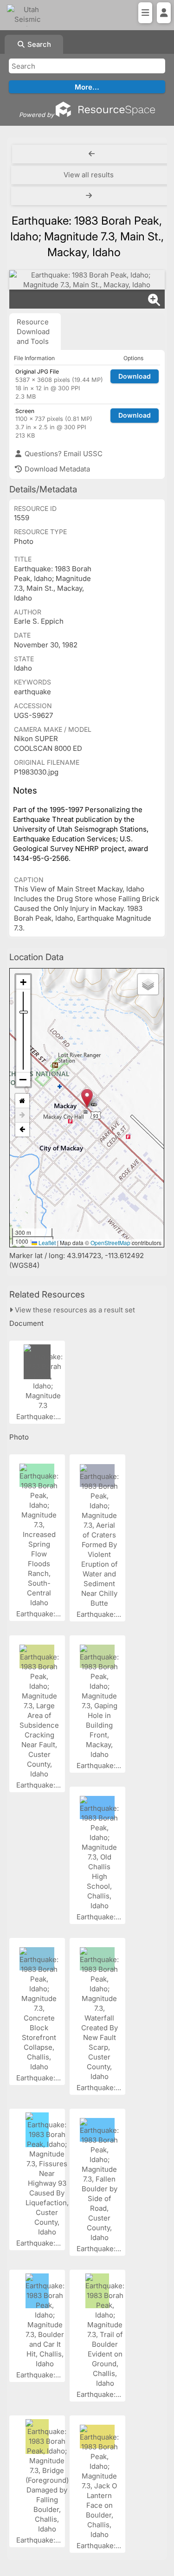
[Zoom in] (23, 982)
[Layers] (148, 984)
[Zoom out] (23, 1079)
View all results (89, 175)
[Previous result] (92, 154)
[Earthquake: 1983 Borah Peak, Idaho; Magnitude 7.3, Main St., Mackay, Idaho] (87, 280)
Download (135, 376)
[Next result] (90, 196)
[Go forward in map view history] (22, 1115)
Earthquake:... (39, 1417)
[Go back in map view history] (22, 1130)
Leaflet (46, 1243)
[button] (87, 1098)
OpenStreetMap (110, 1243)
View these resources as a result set (74, 1310)
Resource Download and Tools (33, 332)
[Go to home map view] (22, 1101)
